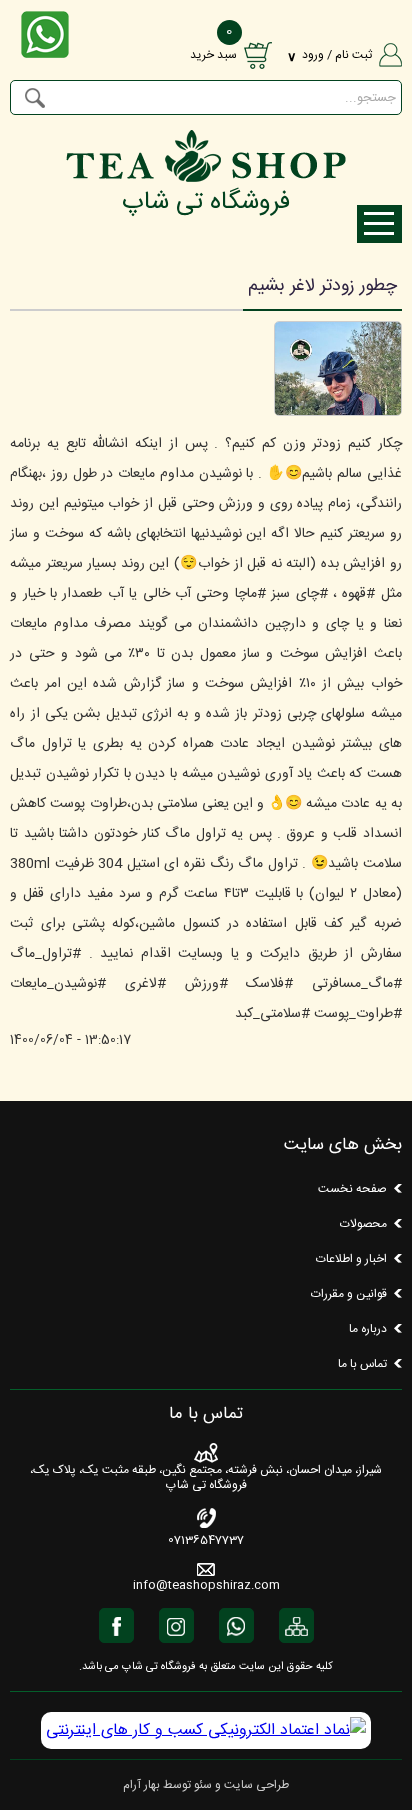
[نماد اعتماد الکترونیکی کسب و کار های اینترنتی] (206, 1730)
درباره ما (368, 1329)
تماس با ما (362, 1364)
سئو (203, 1785)
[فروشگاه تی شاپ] (205, 176)
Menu (379, 224)
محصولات (363, 1224)
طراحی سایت (256, 1785)
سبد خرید (213, 55)
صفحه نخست (352, 1189)
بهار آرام (141, 1785)
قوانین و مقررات (349, 1294)
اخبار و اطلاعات (351, 1259)
